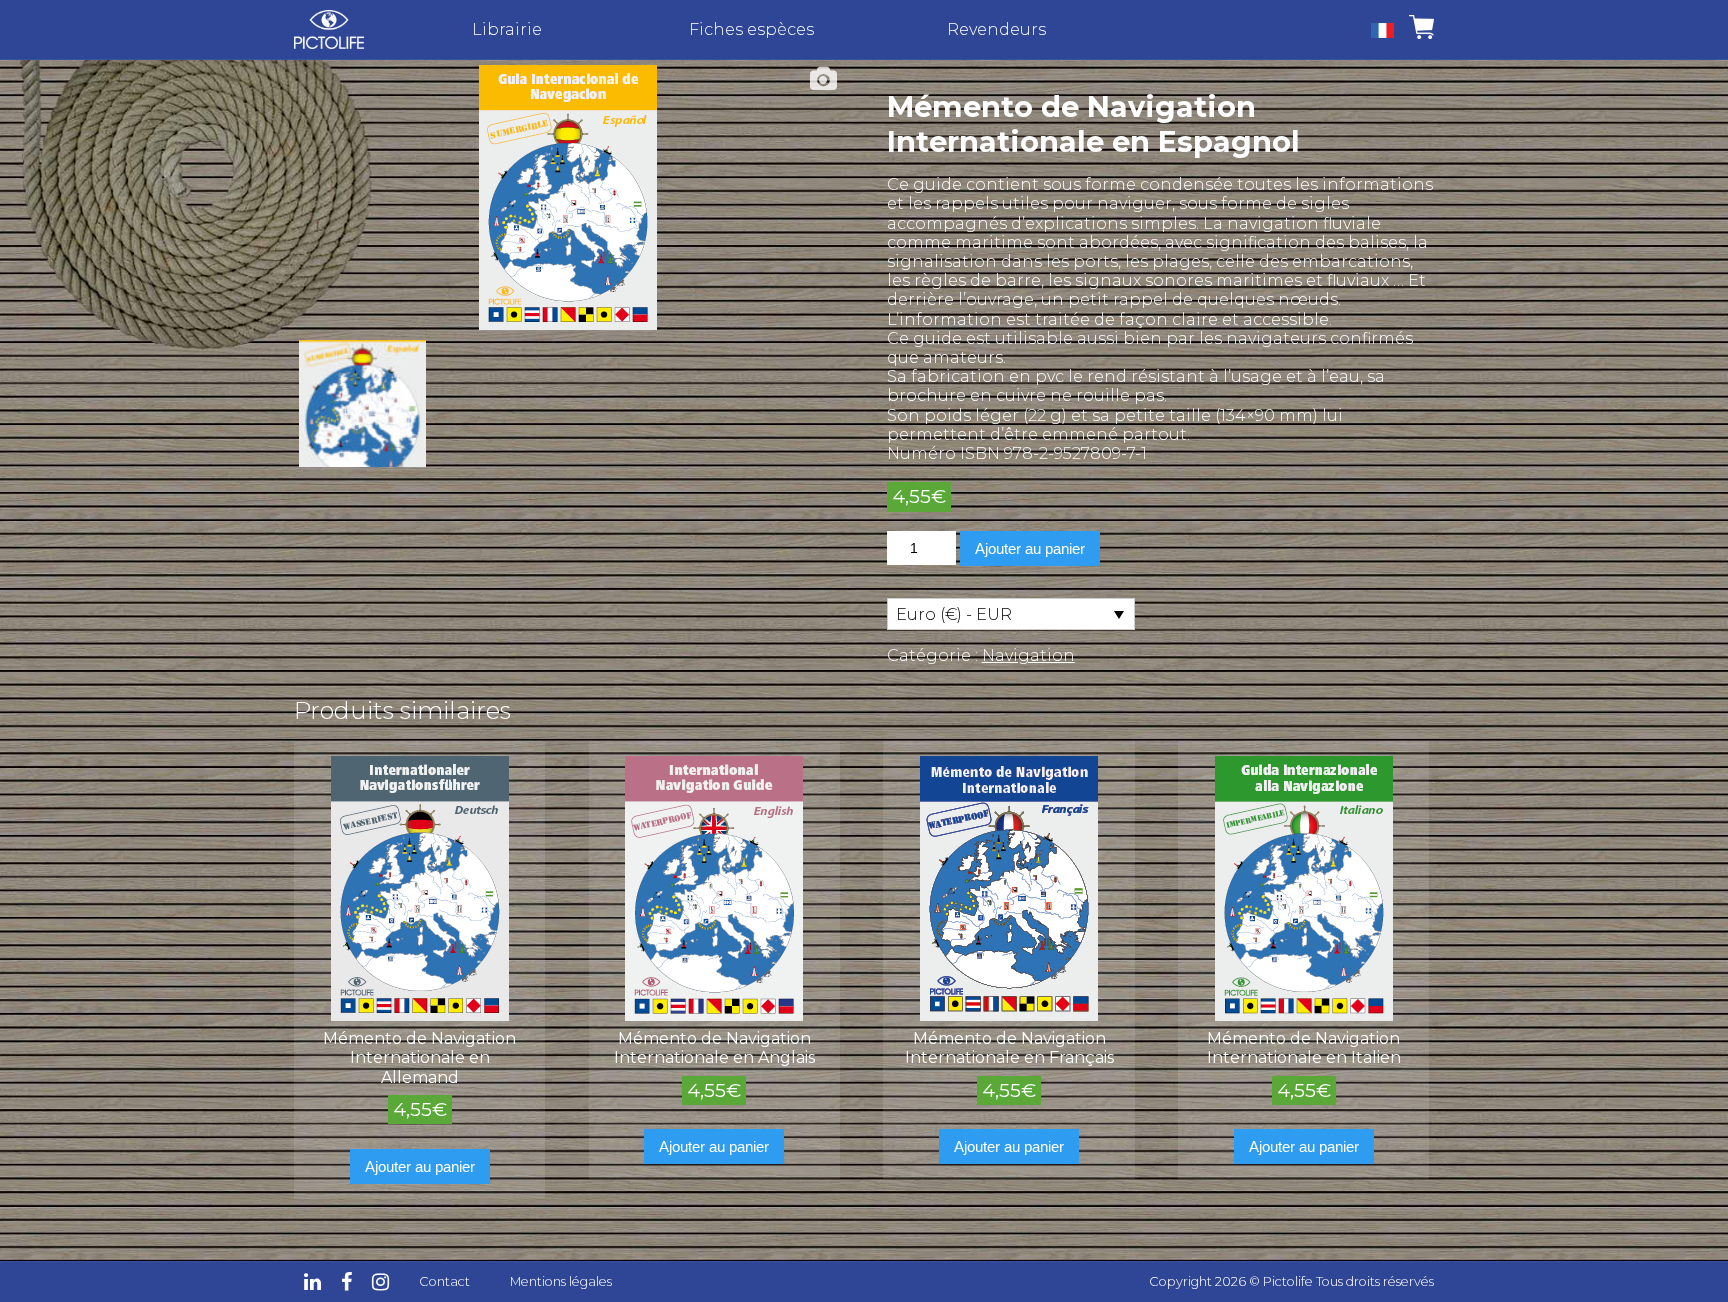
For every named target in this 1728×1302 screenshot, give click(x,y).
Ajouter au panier (1030, 548)
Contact (444, 1281)
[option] (568, 197)
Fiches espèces (751, 29)
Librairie (507, 29)
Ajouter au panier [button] (420, 1166)
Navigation (1028, 655)
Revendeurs (996, 29)
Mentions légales (561, 1281)
